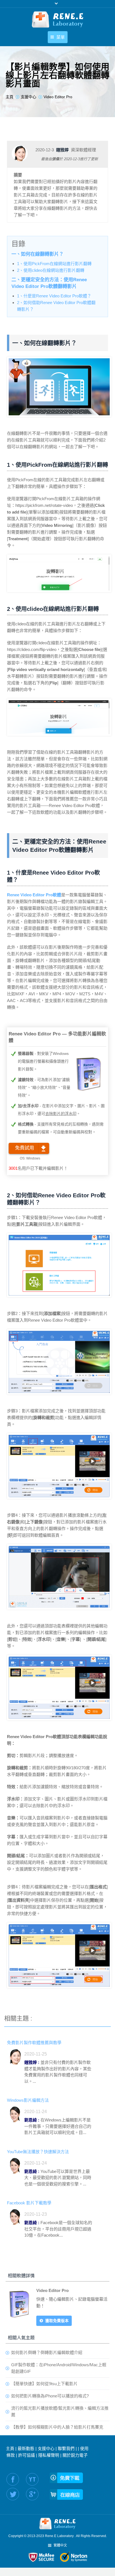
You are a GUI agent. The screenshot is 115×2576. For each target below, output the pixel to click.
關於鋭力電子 (75, 2455)
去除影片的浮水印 (61, 1114)
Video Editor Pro (52, 2290)
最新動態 (26, 2448)
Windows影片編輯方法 (28, 2100)
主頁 (10, 2448)
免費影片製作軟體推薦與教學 (34, 2043)
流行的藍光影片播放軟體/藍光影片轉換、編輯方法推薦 (60, 2411)
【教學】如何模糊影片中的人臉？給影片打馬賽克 (57, 2427)
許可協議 (27, 2455)
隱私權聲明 (49, 2455)
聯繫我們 (66, 2448)
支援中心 (46, 2448)
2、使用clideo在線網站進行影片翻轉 (51, 270)
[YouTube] (32, 2479)
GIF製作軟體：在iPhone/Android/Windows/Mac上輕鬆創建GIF (59, 2368)
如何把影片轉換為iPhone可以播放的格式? (50, 2396)
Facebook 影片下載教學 (29, 2203)
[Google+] (32, 2494)
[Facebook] (13, 2479)
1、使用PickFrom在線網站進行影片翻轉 (54, 264)
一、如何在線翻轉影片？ (38, 254)
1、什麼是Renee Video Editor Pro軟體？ (54, 296)
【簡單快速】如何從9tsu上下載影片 (44, 2384)
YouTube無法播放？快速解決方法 (38, 2152)
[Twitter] (13, 2494)
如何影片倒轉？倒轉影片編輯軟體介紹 (47, 2352)
